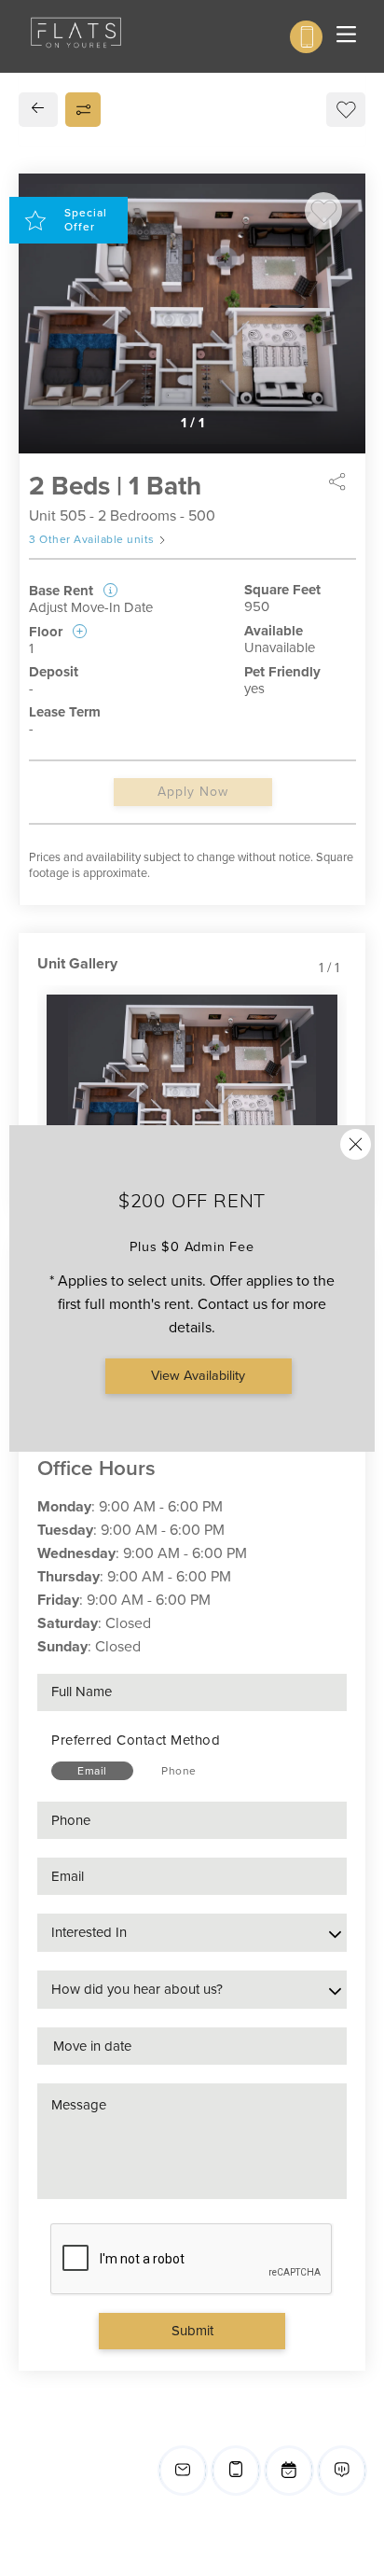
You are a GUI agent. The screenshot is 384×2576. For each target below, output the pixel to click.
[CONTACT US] (306, 37)
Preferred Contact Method (136, 1740)
